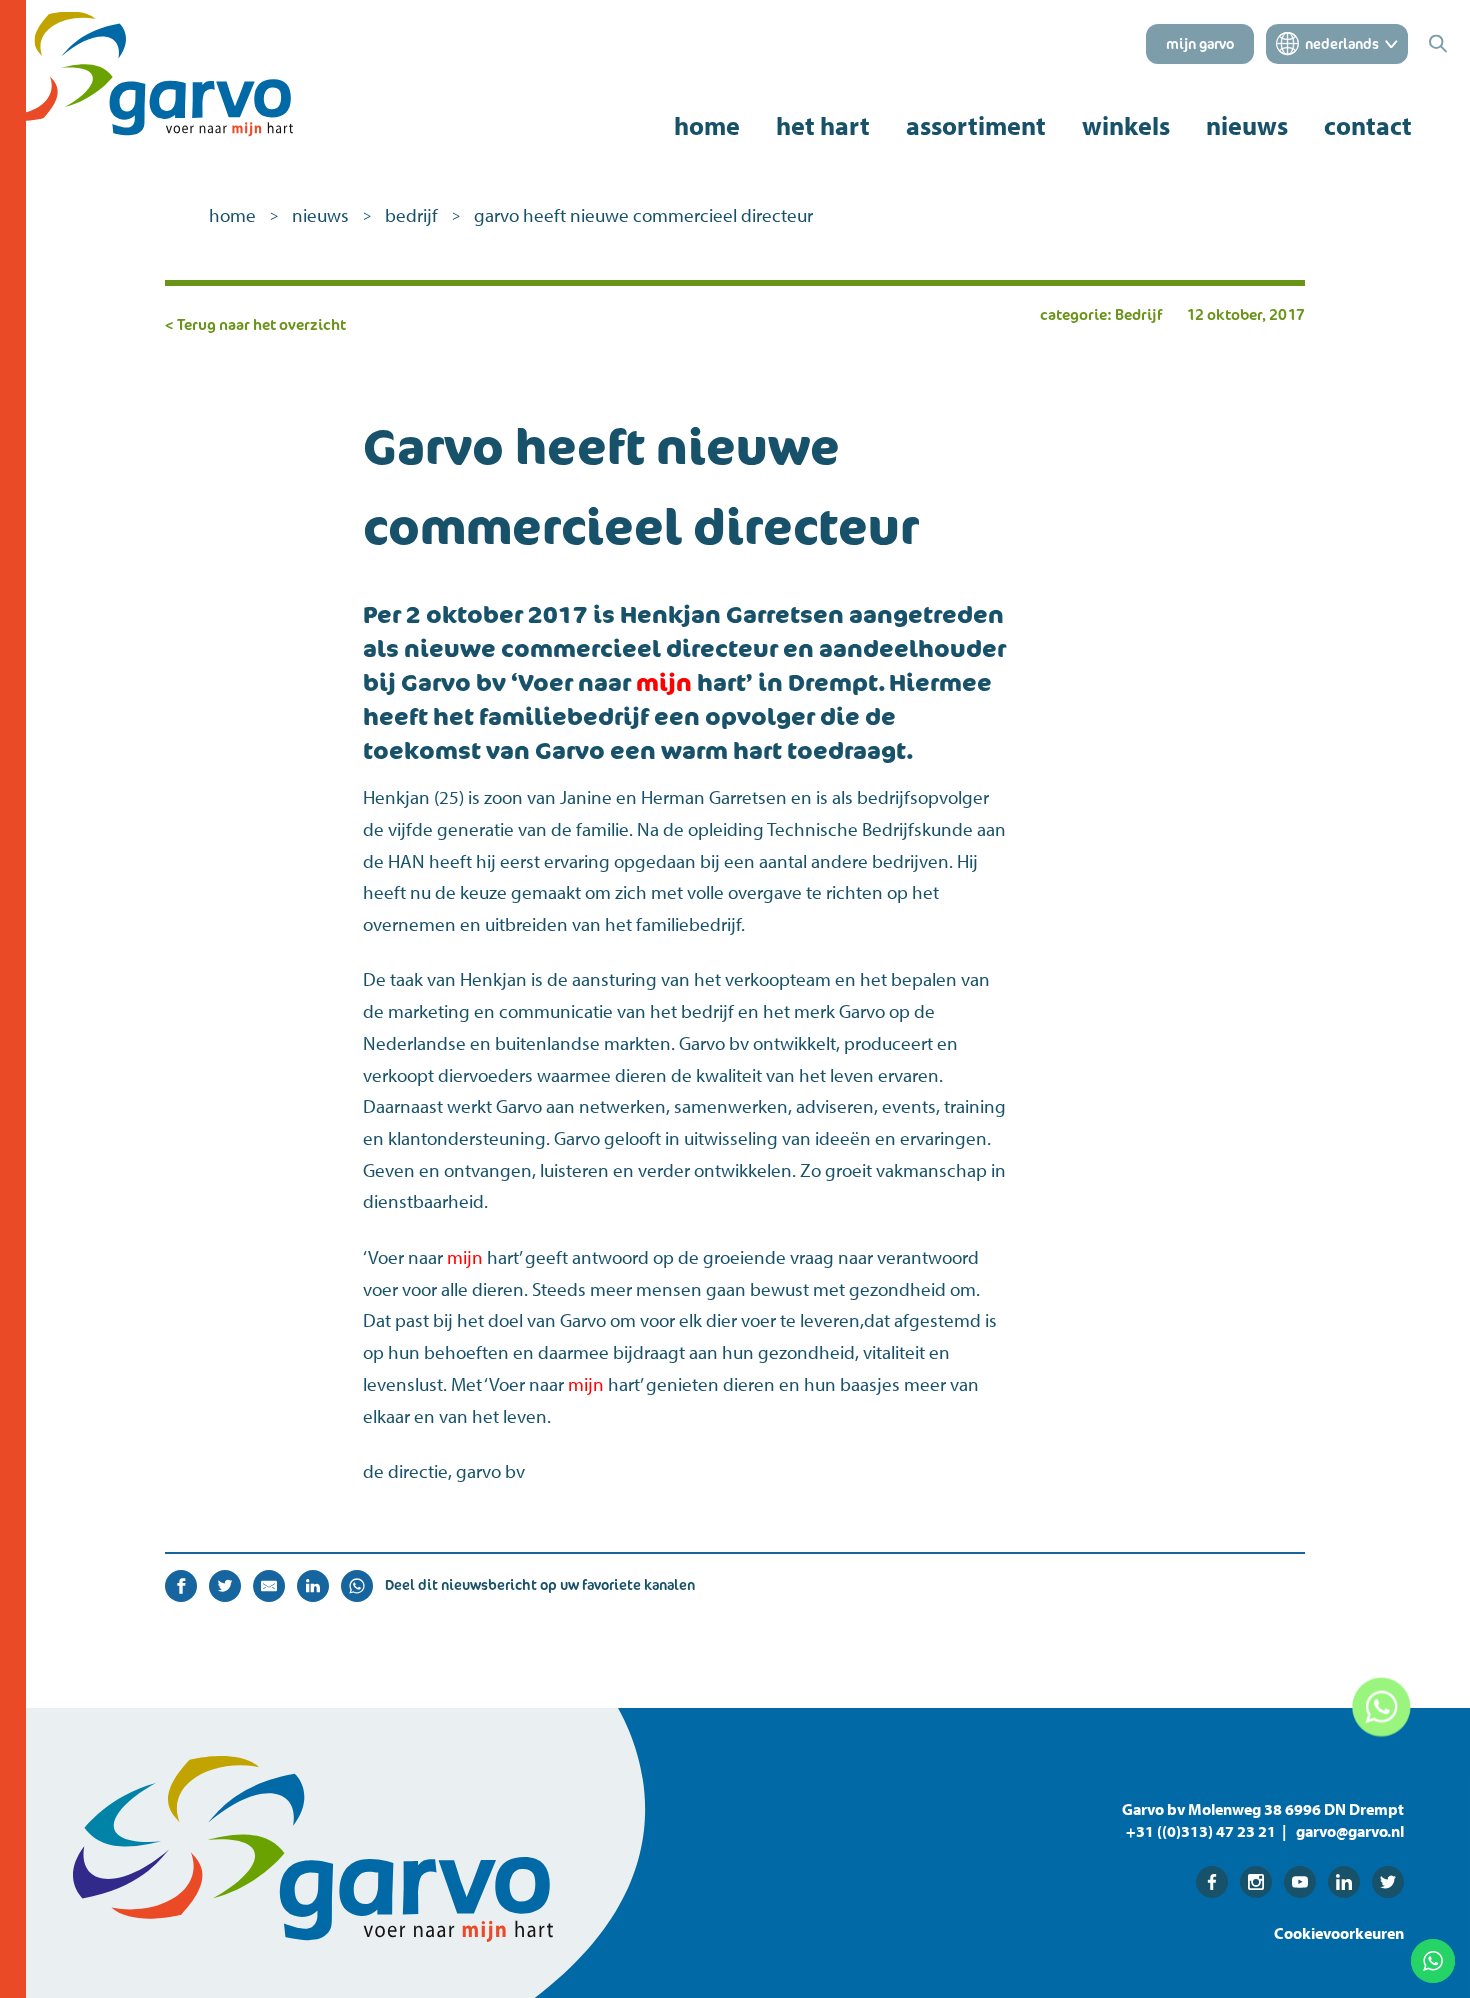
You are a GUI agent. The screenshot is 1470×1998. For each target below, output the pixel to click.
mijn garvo (1200, 44)
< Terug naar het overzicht (255, 324)
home (707, 125)
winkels (1126, 126)
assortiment (976, 125)
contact (1368, 126)
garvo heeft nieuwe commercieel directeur (643, 215)
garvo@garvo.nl (1350, 1831)
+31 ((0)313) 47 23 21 (1201, 1831)
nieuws (1247, 126)
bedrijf (411, 215)
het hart (823, 126)
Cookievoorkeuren (1339, 1933)
